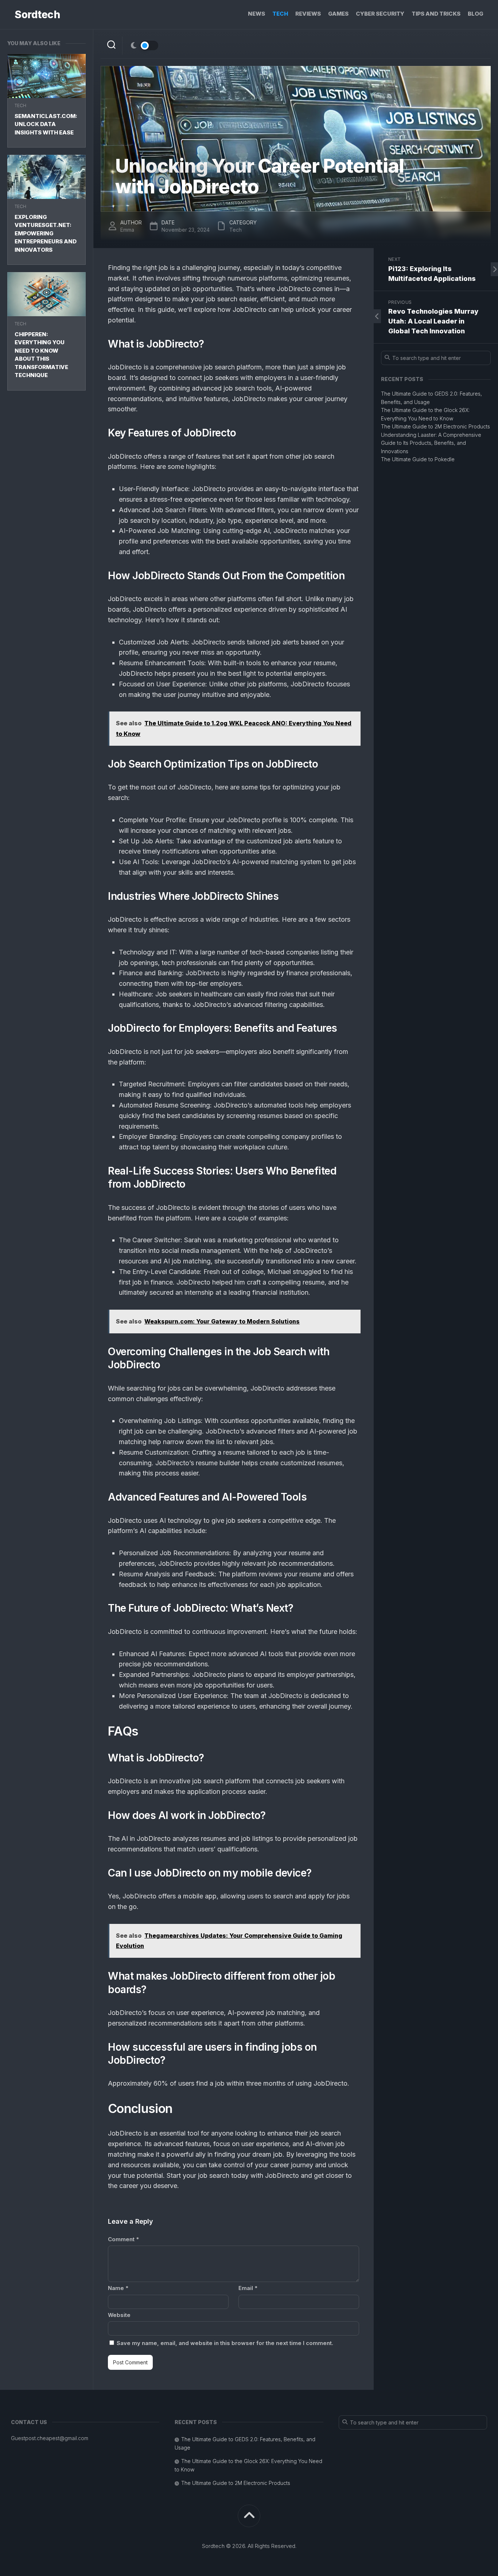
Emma (127, 230)
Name (118, 2288)
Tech (280, 14)
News (256, 14)
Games (338, 14)
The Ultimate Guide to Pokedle (418, 459)
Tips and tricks (436, 14)
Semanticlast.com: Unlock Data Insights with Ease (46, 124)
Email (248, 2288)
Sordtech (37, 15)
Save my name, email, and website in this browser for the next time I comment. (225, 2343)
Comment (123, 2239)
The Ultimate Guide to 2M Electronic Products (435, 426)
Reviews (308, 14)
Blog (476, 14)
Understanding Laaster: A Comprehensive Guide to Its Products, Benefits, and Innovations (431, 443)
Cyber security (380, 14)
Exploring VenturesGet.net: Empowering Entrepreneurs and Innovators (46, 233)
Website (119, 2315)
